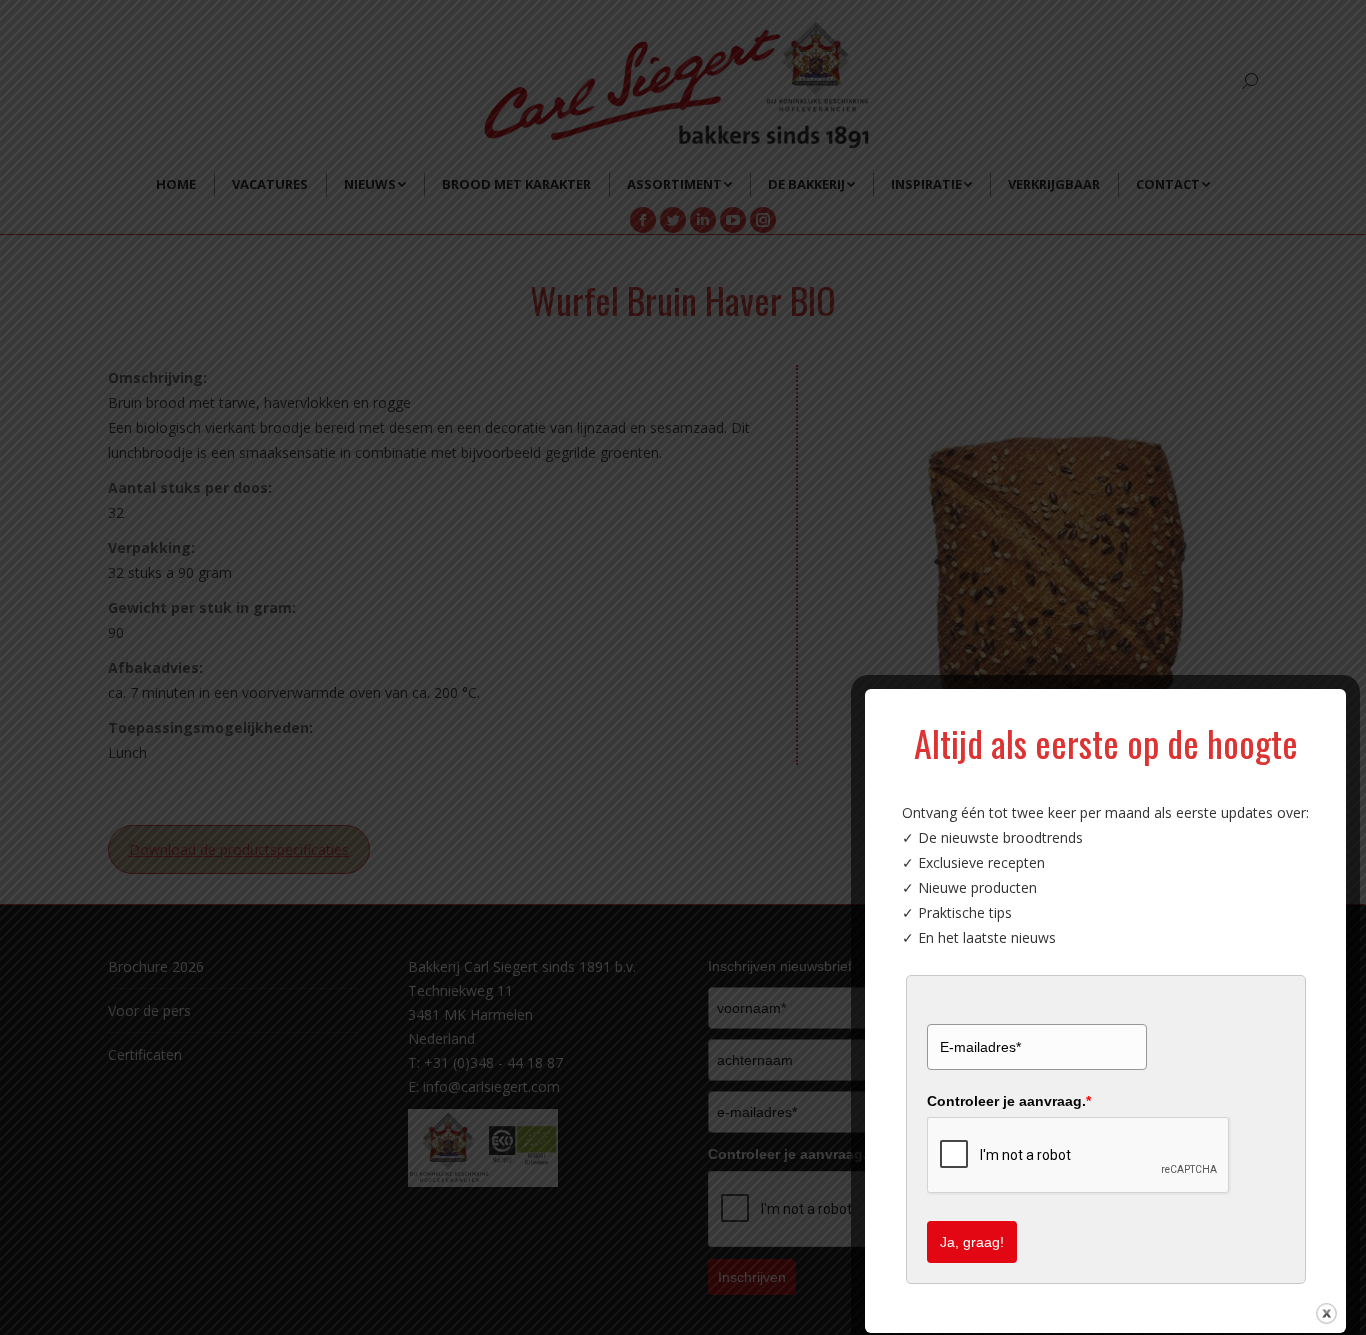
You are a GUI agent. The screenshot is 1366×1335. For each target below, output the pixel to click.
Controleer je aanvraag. (1009, 1101)
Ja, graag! (972, 1242)
